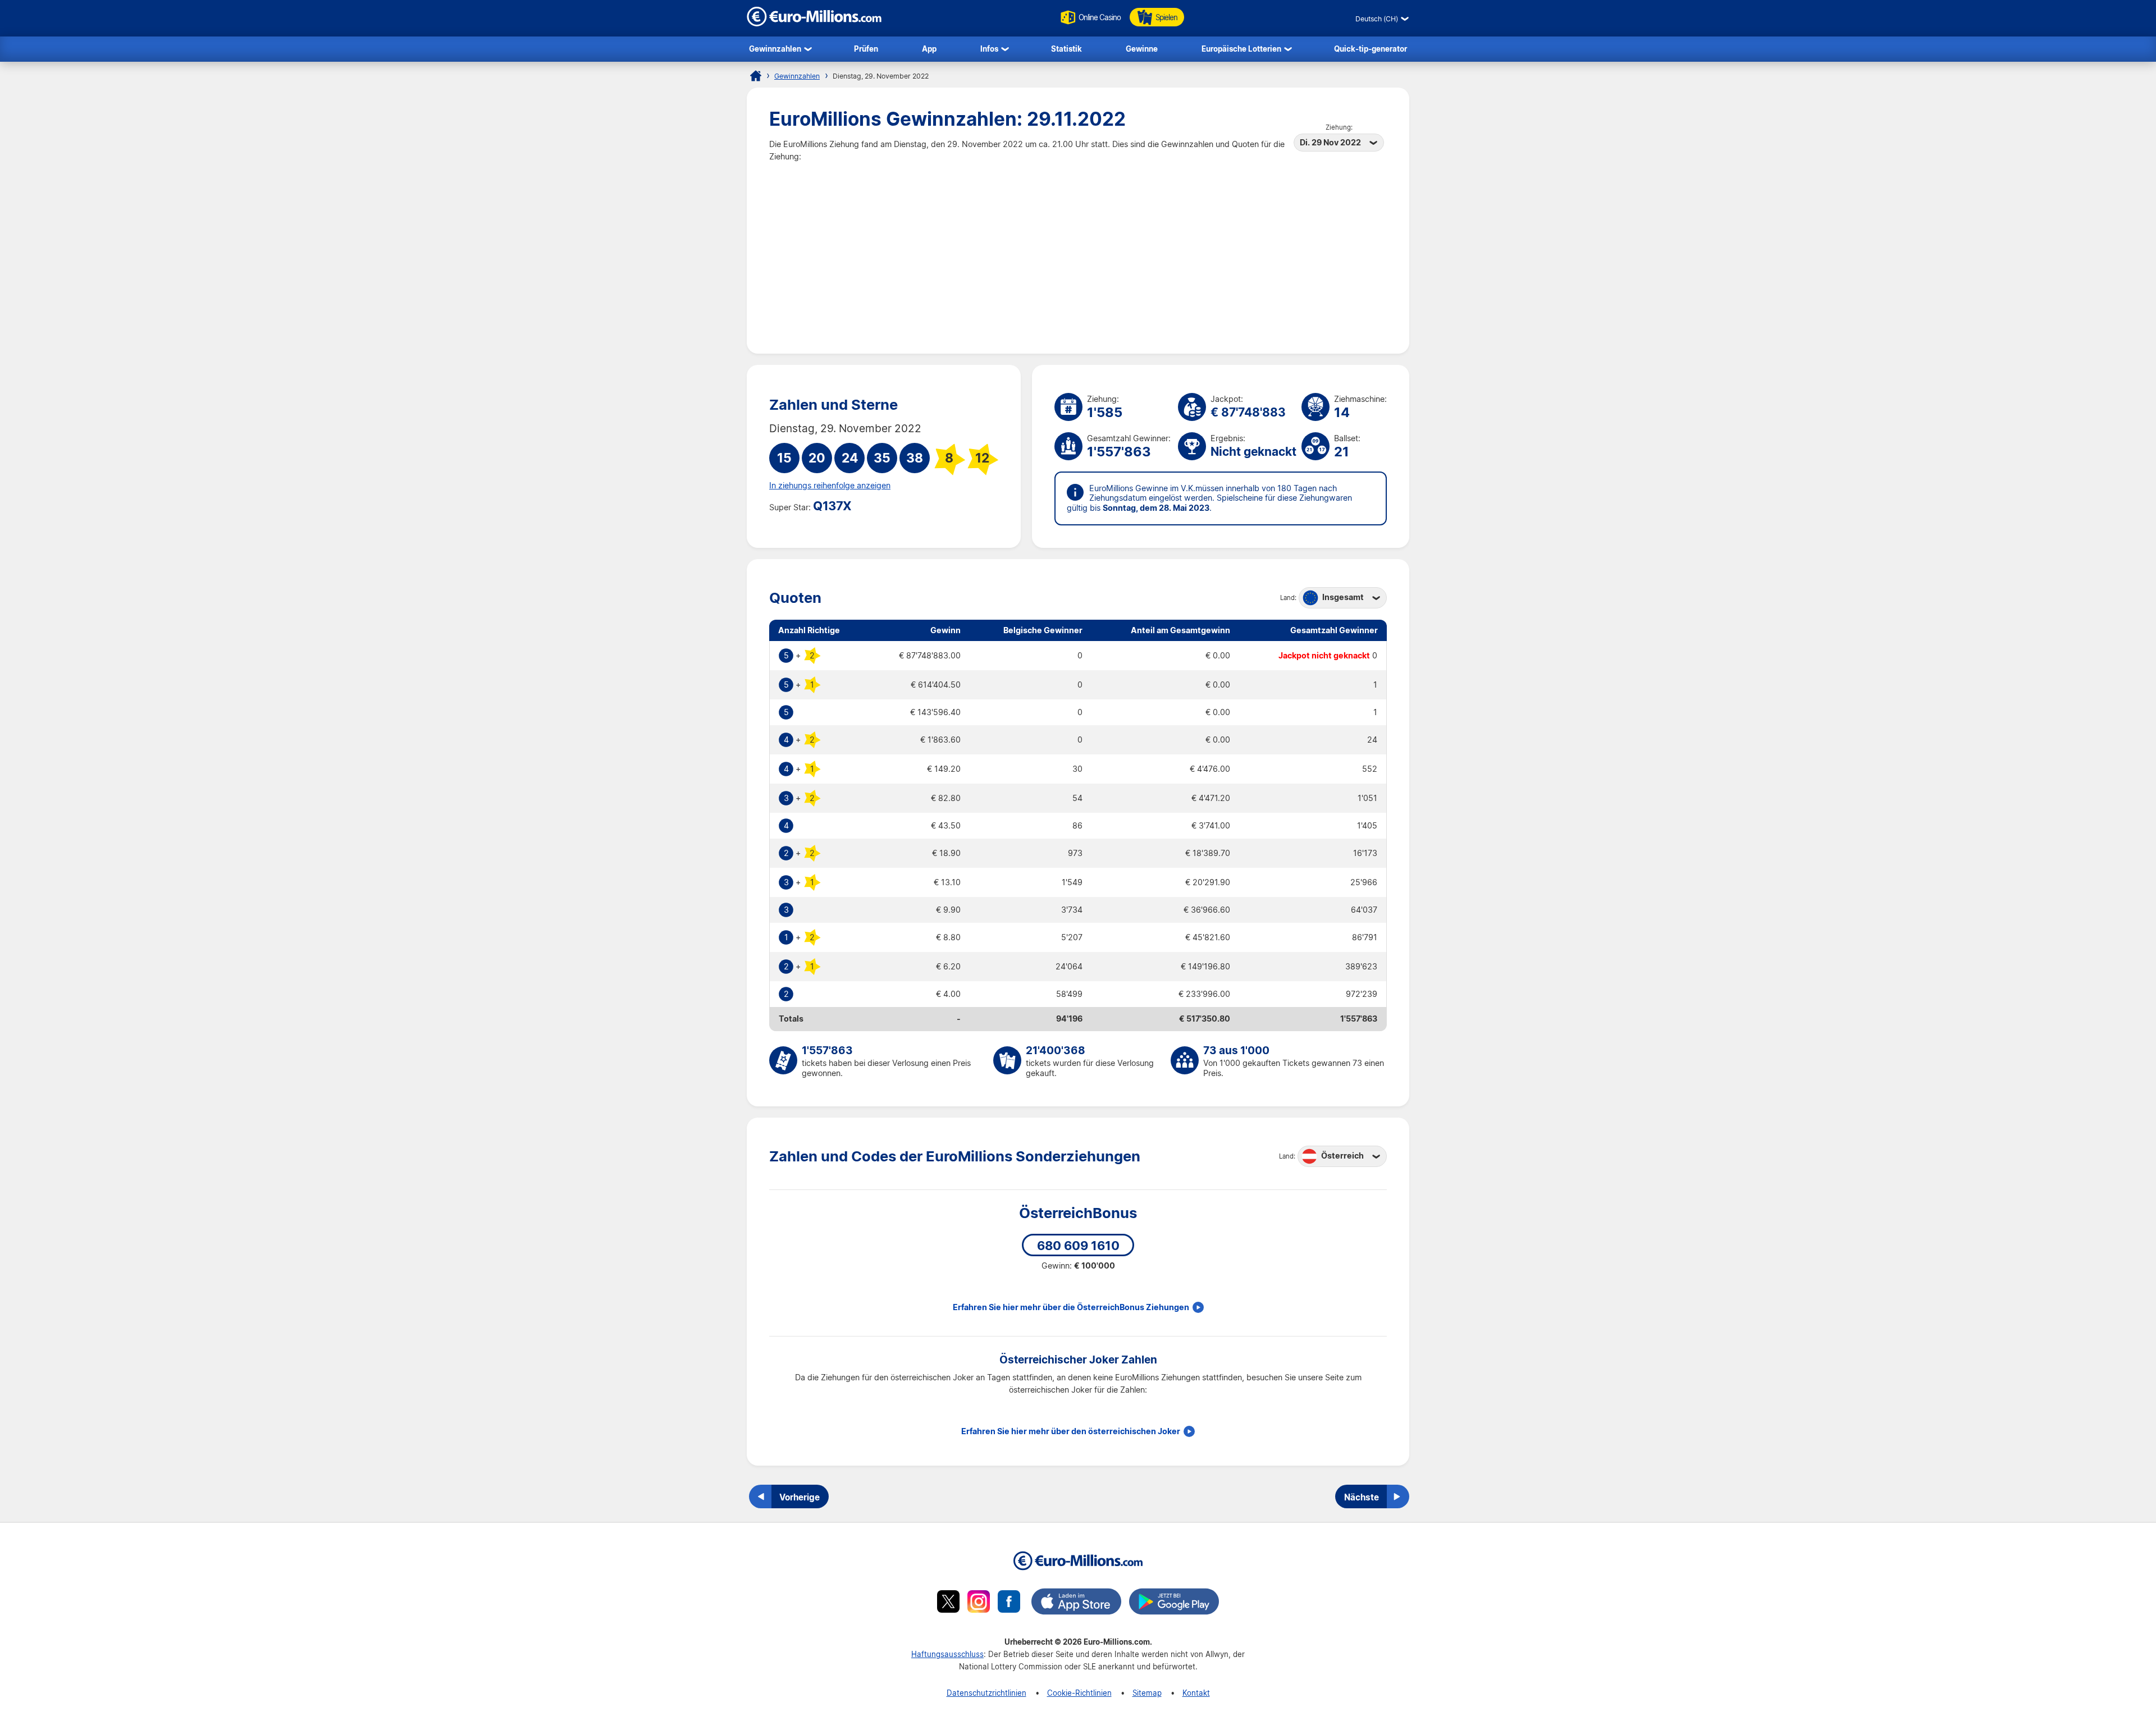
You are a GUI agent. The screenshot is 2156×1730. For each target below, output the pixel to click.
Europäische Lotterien (1241, 49)
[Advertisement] (1078, 247)
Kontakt (1196, 1693)
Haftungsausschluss (947, 1654)
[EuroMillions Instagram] (979, 1603)
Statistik (1066, 49)
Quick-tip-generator (1371, 49)
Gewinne (1142, 49)
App (929, 49)
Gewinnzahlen (775, 49)
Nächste (1362, 1497)
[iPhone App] (1076, 1603)
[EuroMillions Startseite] (756, 76)
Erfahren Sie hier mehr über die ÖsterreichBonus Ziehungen (1071, 1307)
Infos (989, 49)
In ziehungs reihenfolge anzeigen (830, 486)
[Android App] (1174, 1603)
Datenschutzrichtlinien (986, 1693)
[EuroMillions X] (948, 1603)
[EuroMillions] (814, 23)
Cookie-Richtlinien (1079, 1693)
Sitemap (1147, 1693)
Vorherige (800, 1497)
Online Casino (1100, 17)
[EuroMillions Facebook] (1009, 1603)
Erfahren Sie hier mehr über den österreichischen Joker (1071, 1431)
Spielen (1166, 17)
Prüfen (866, 49)
